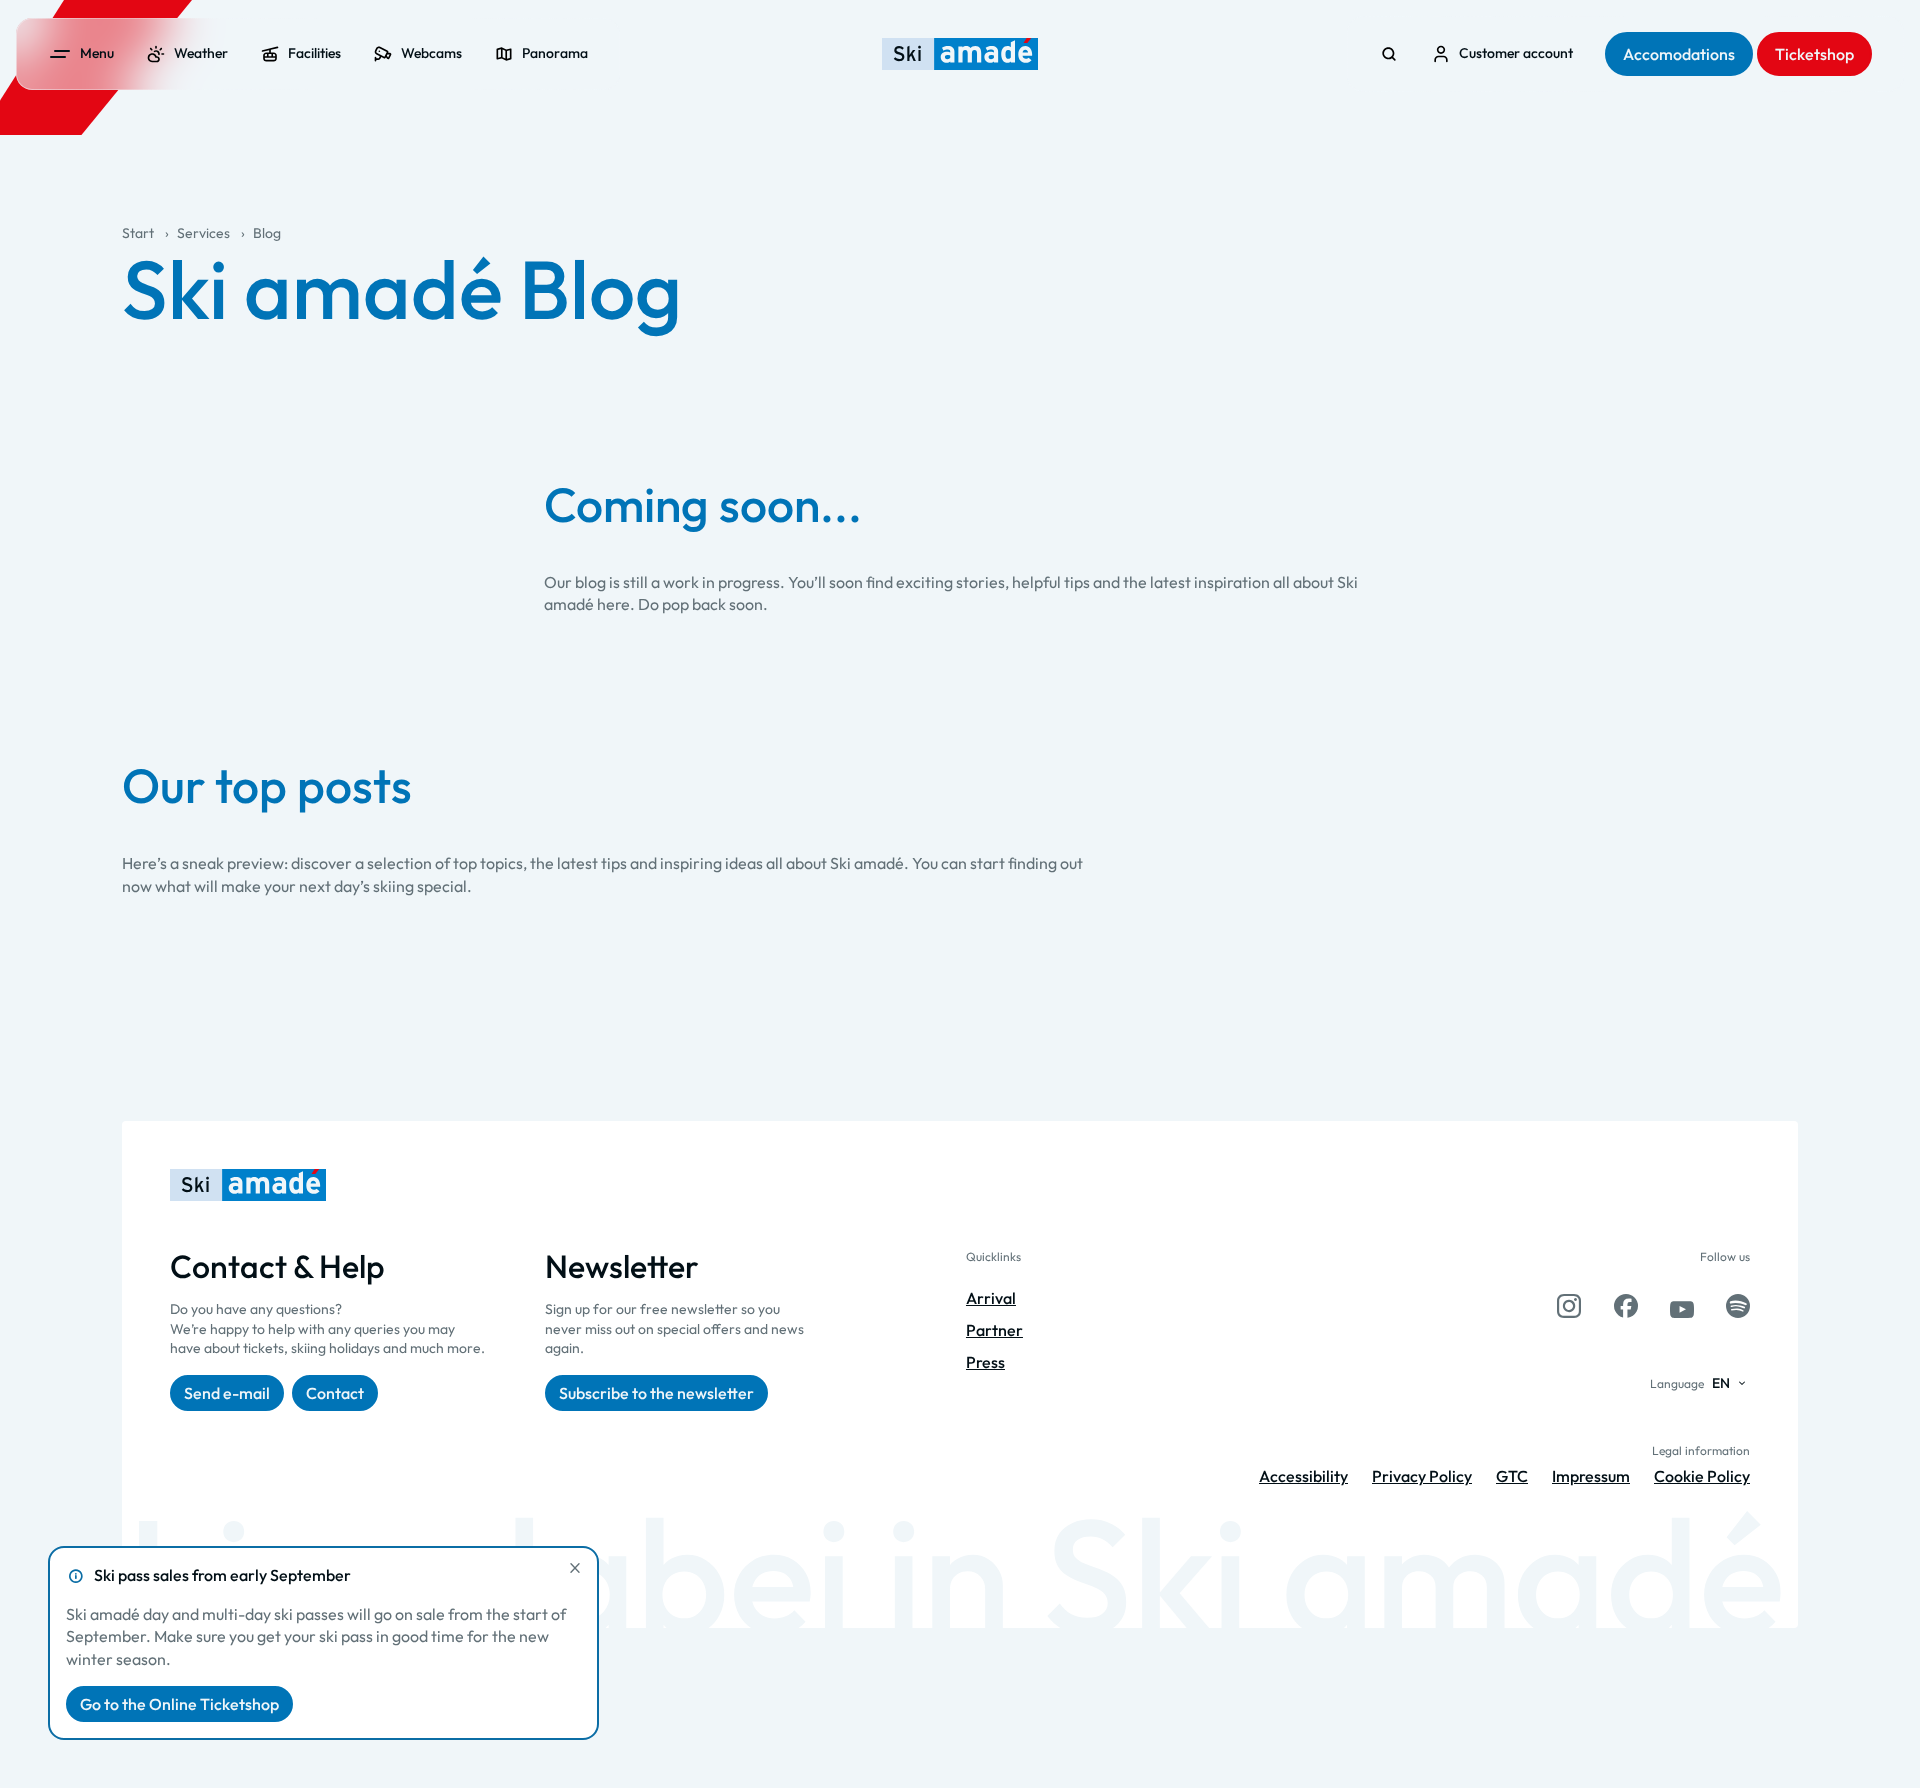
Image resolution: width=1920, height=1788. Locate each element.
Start (138, 233)
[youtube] (1682, 1306)
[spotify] (1738, 1306)
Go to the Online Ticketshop (179, 1704)
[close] (575, 1568)
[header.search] (1389, 54)
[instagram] (1569, 1306)
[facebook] (1626, 1306)
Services (203, 233)
